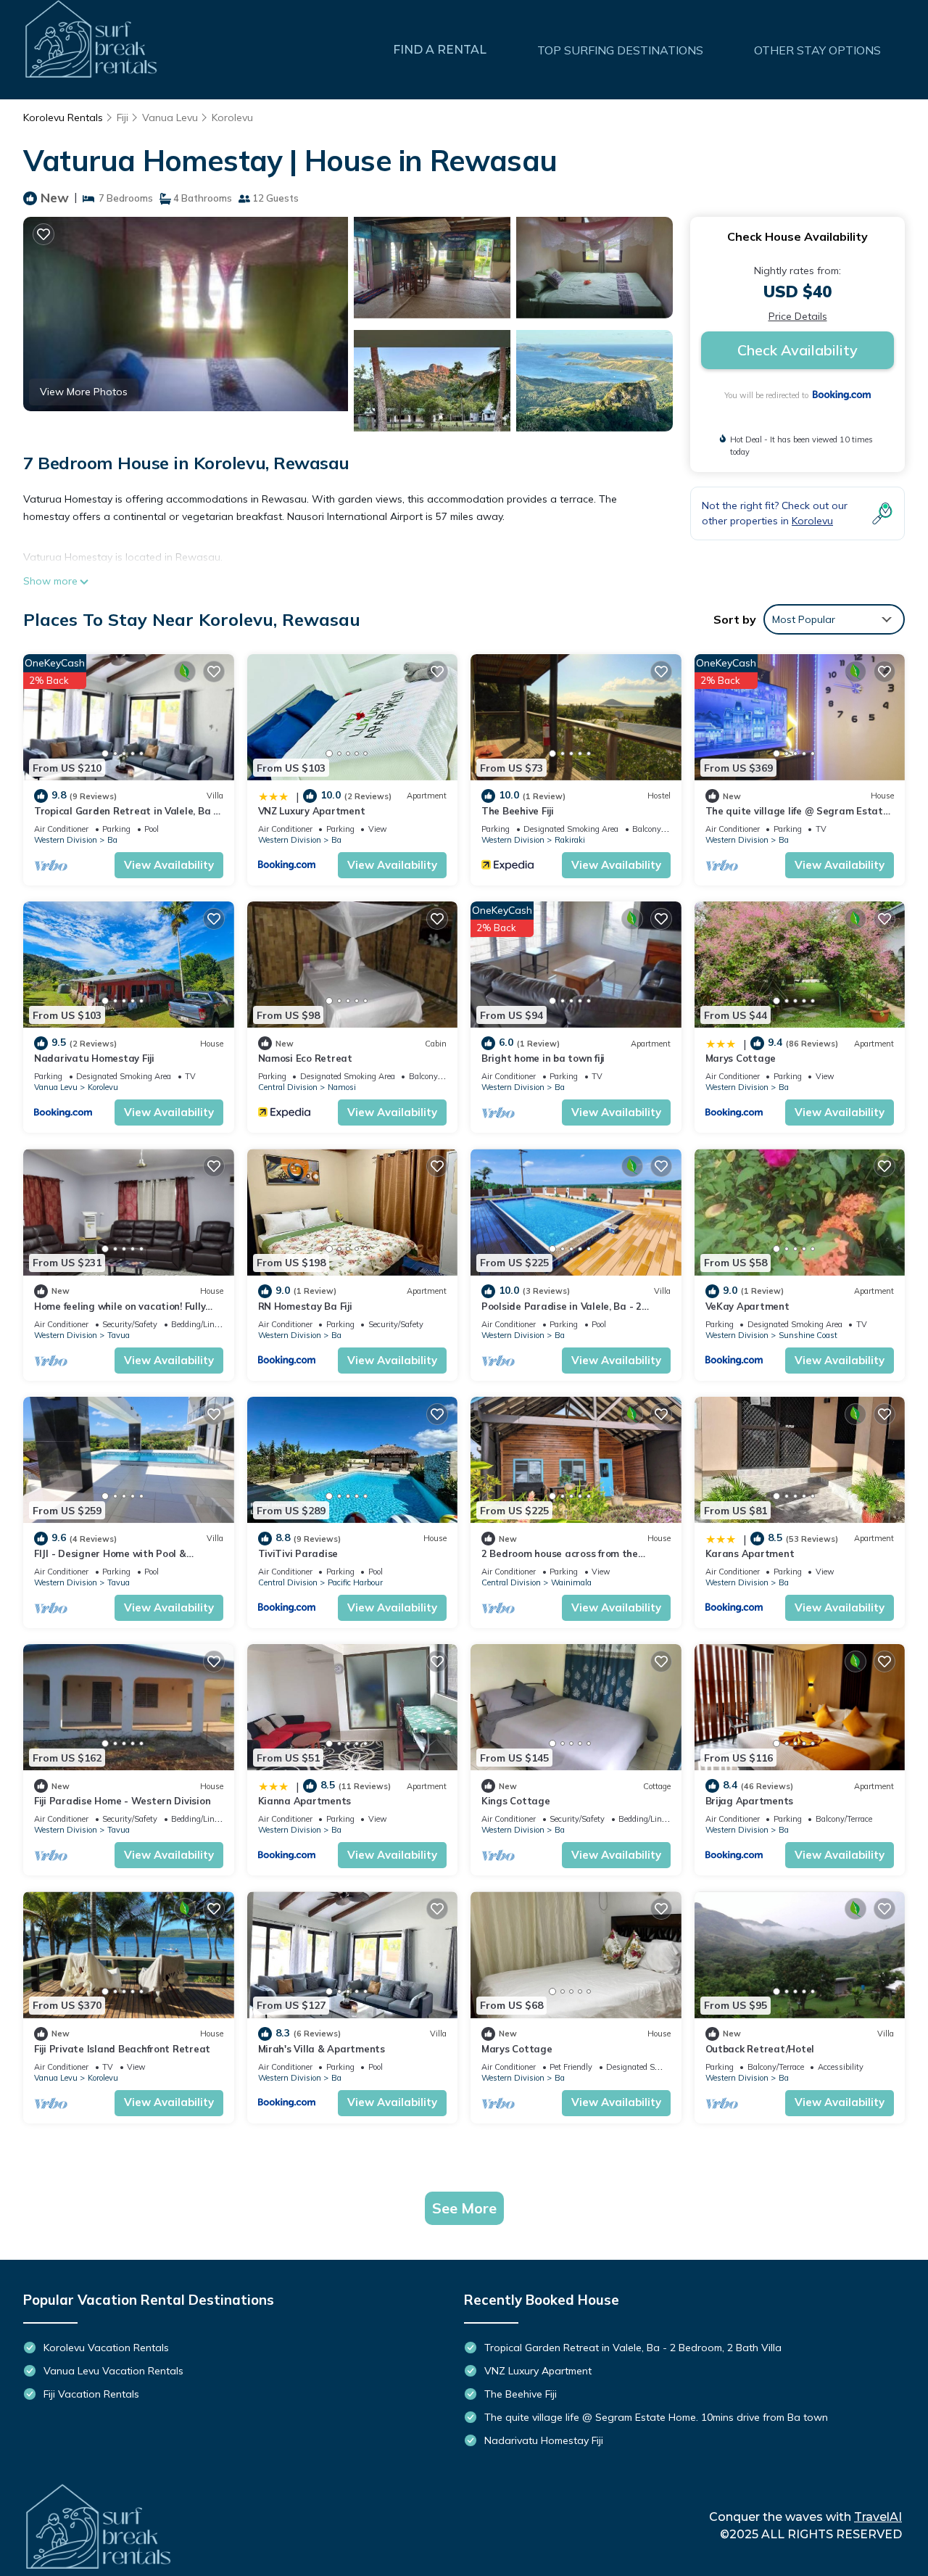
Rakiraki (570, 840)
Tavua (119, 1335)
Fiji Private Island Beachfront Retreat (122, 2049)
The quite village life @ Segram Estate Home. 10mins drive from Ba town (656, 2417)
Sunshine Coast (808, 1335)
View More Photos (84, 392)
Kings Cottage (516, 1801)
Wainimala (571, 1582)
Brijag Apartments (750, 1801)
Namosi (342, 1087)
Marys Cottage (741, 1058)
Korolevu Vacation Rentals (106, 2348)
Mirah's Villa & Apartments (322, 2049)
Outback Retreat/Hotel (760, 2049)
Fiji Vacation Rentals (91, 2394)
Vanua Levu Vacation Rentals (113, 2371)
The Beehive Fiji (518, 811)
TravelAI (878, 2517)
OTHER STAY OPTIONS (817, 50)
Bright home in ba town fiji (543, 1058)
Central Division (288, 1087)
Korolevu (232, 117)
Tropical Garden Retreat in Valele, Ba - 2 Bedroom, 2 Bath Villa (633, 2348)
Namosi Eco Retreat (305, 1058)
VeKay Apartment (747, 1306)
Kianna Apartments (305, 1801)
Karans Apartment (750, 1553)
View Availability (169, 865)
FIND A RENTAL (440, 50)
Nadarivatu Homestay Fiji (94, 1058)
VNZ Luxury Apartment (312, 811)
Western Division (66, 840)
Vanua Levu (170, 117)
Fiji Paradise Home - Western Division (122, 1801)
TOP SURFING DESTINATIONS (620, 50)
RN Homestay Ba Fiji (305, 1306)
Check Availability (797, 350)
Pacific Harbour (355, 1582)
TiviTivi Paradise (298, 1553)
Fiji (123, 117)
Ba (112, 840)
